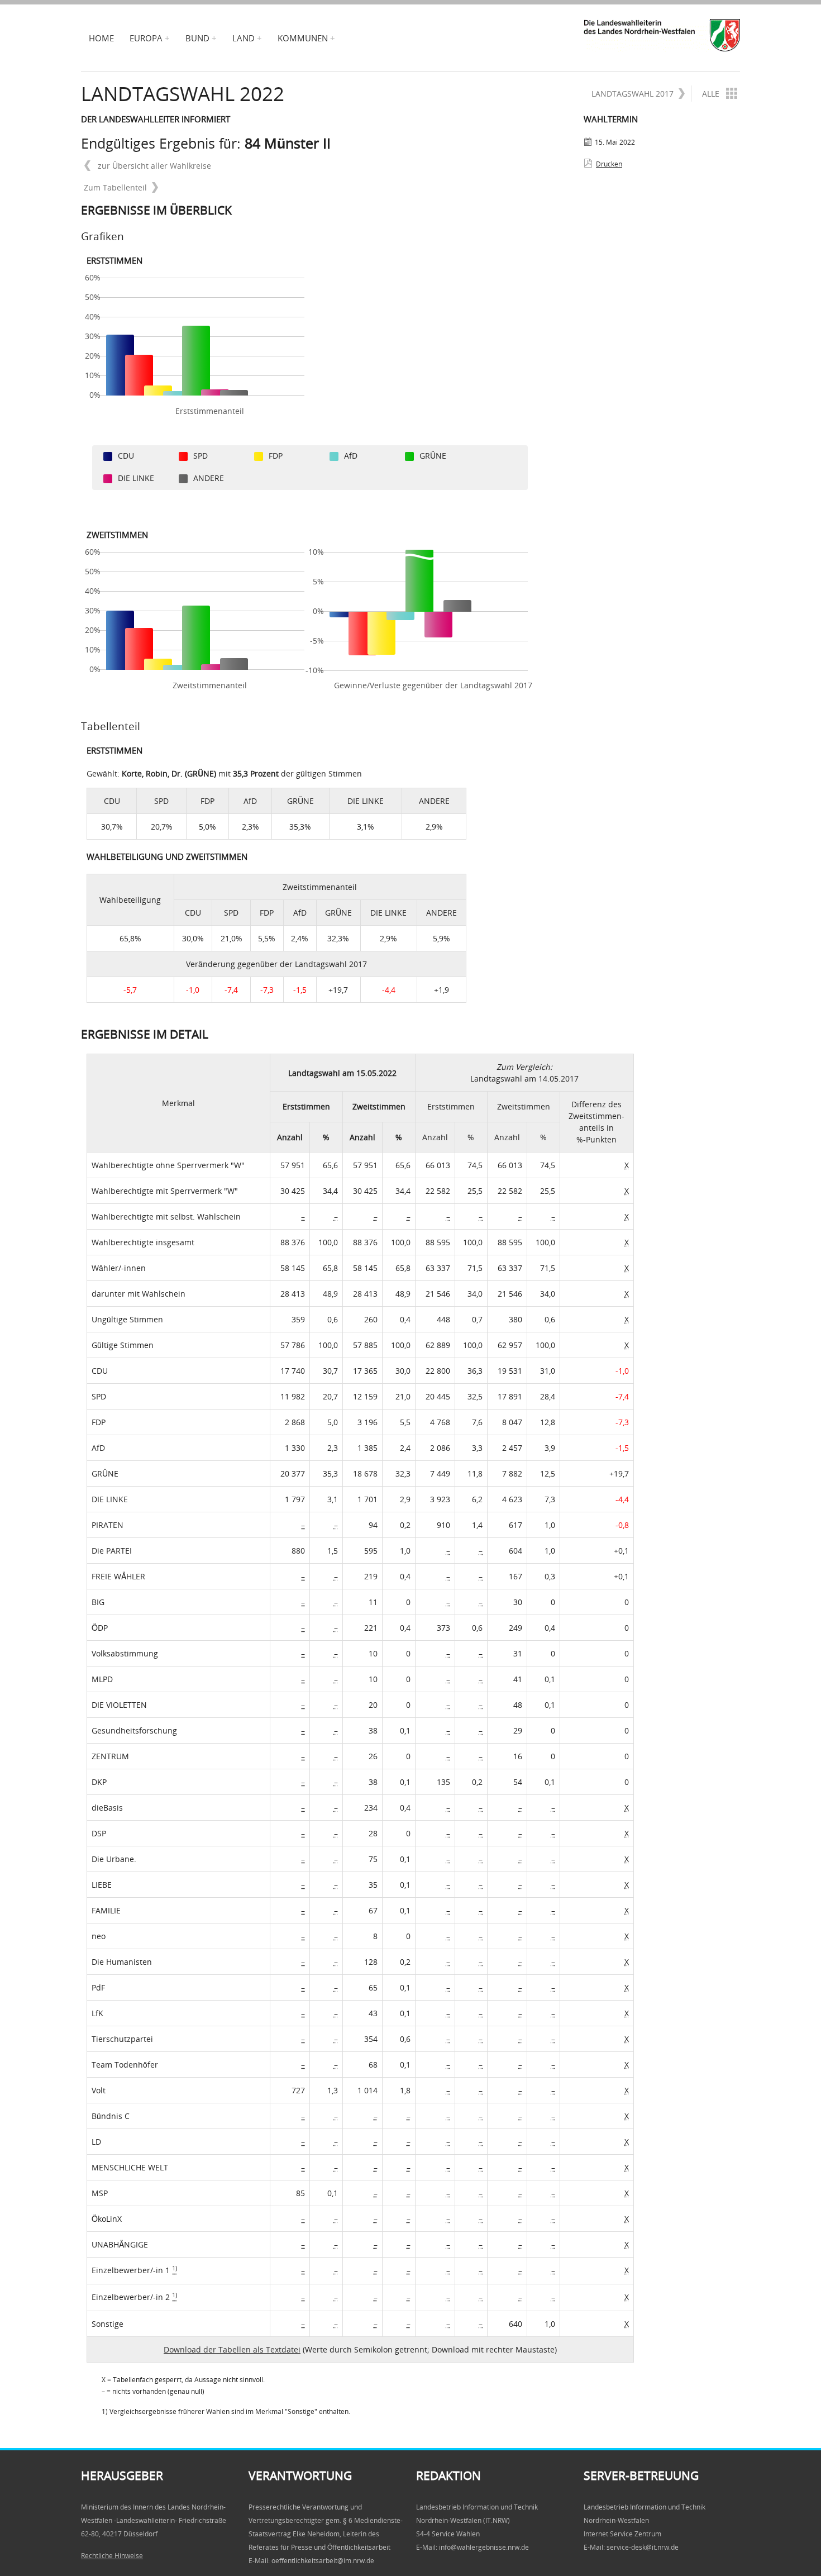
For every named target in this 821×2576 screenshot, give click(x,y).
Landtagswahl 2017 (633, 94)
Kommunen (303, 38)
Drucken (609, 164)
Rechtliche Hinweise (112, 2556)
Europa (146, 38)
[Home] (662, 35)
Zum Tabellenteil (115, 187)
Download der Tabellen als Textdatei (232, 2349)
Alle (711, 94)
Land (244, 38)
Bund (197, 38)
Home (101, 38)
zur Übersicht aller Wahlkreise (153, 166)
